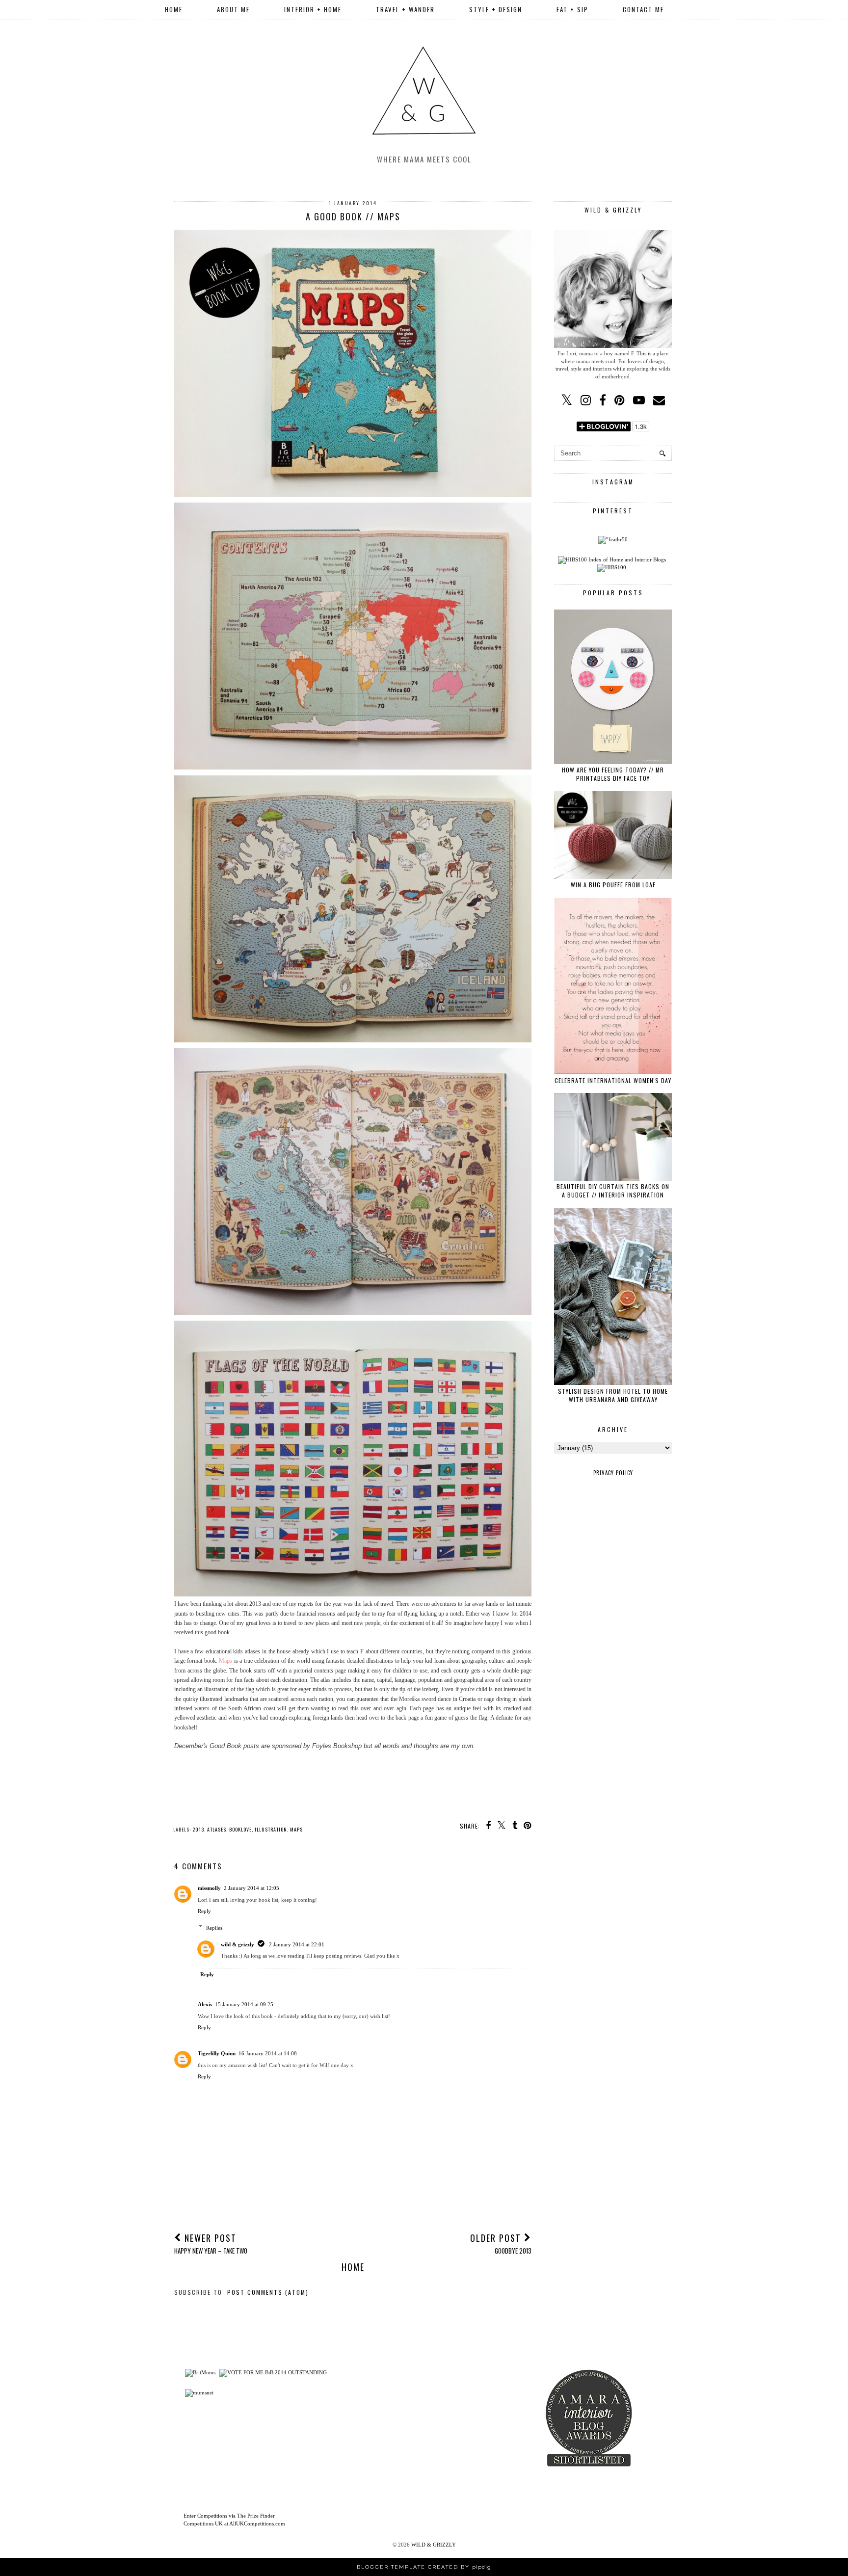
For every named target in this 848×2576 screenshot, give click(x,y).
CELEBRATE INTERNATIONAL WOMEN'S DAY (613, 1080)
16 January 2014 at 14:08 (268, 2053)
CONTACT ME (643, 9)
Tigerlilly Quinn (217, 2053)
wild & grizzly (238, 1944)
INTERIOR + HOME (313, 9)
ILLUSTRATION (271, 1829)
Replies (214, 1927)
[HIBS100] (612, 567)
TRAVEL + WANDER (405, 9)
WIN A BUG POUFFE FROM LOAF (613, 885)
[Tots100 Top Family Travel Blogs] (374, 2436)
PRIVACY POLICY (613, 1473)
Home (174, 9)
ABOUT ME (233, 9)
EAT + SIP (572, 9)
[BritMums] (200, 2372)
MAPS (296, 1829)
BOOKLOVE (240, 1829)
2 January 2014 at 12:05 (252, 1888)
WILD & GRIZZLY (434, 2545)
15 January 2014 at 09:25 (244, 2004)
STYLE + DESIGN (496, 9)
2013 (198, 1829)
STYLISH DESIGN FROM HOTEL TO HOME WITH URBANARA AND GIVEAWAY (613, 1395)
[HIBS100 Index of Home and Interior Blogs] (612, 559)
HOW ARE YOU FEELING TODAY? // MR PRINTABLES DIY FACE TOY (613, 774)
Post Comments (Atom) (268, 2292)
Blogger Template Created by (424, 2567)
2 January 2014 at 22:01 (297, 1944)
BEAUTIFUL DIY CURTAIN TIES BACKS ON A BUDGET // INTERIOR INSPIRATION (613, 1191)
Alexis (205, 2004)
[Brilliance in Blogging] (273, 2372)
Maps (225, 1661)
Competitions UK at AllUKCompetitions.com (234, 2523)
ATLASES (217, 1829)
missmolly (209, 1888)
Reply (204, 1911)
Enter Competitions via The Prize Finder (229, 2516)
